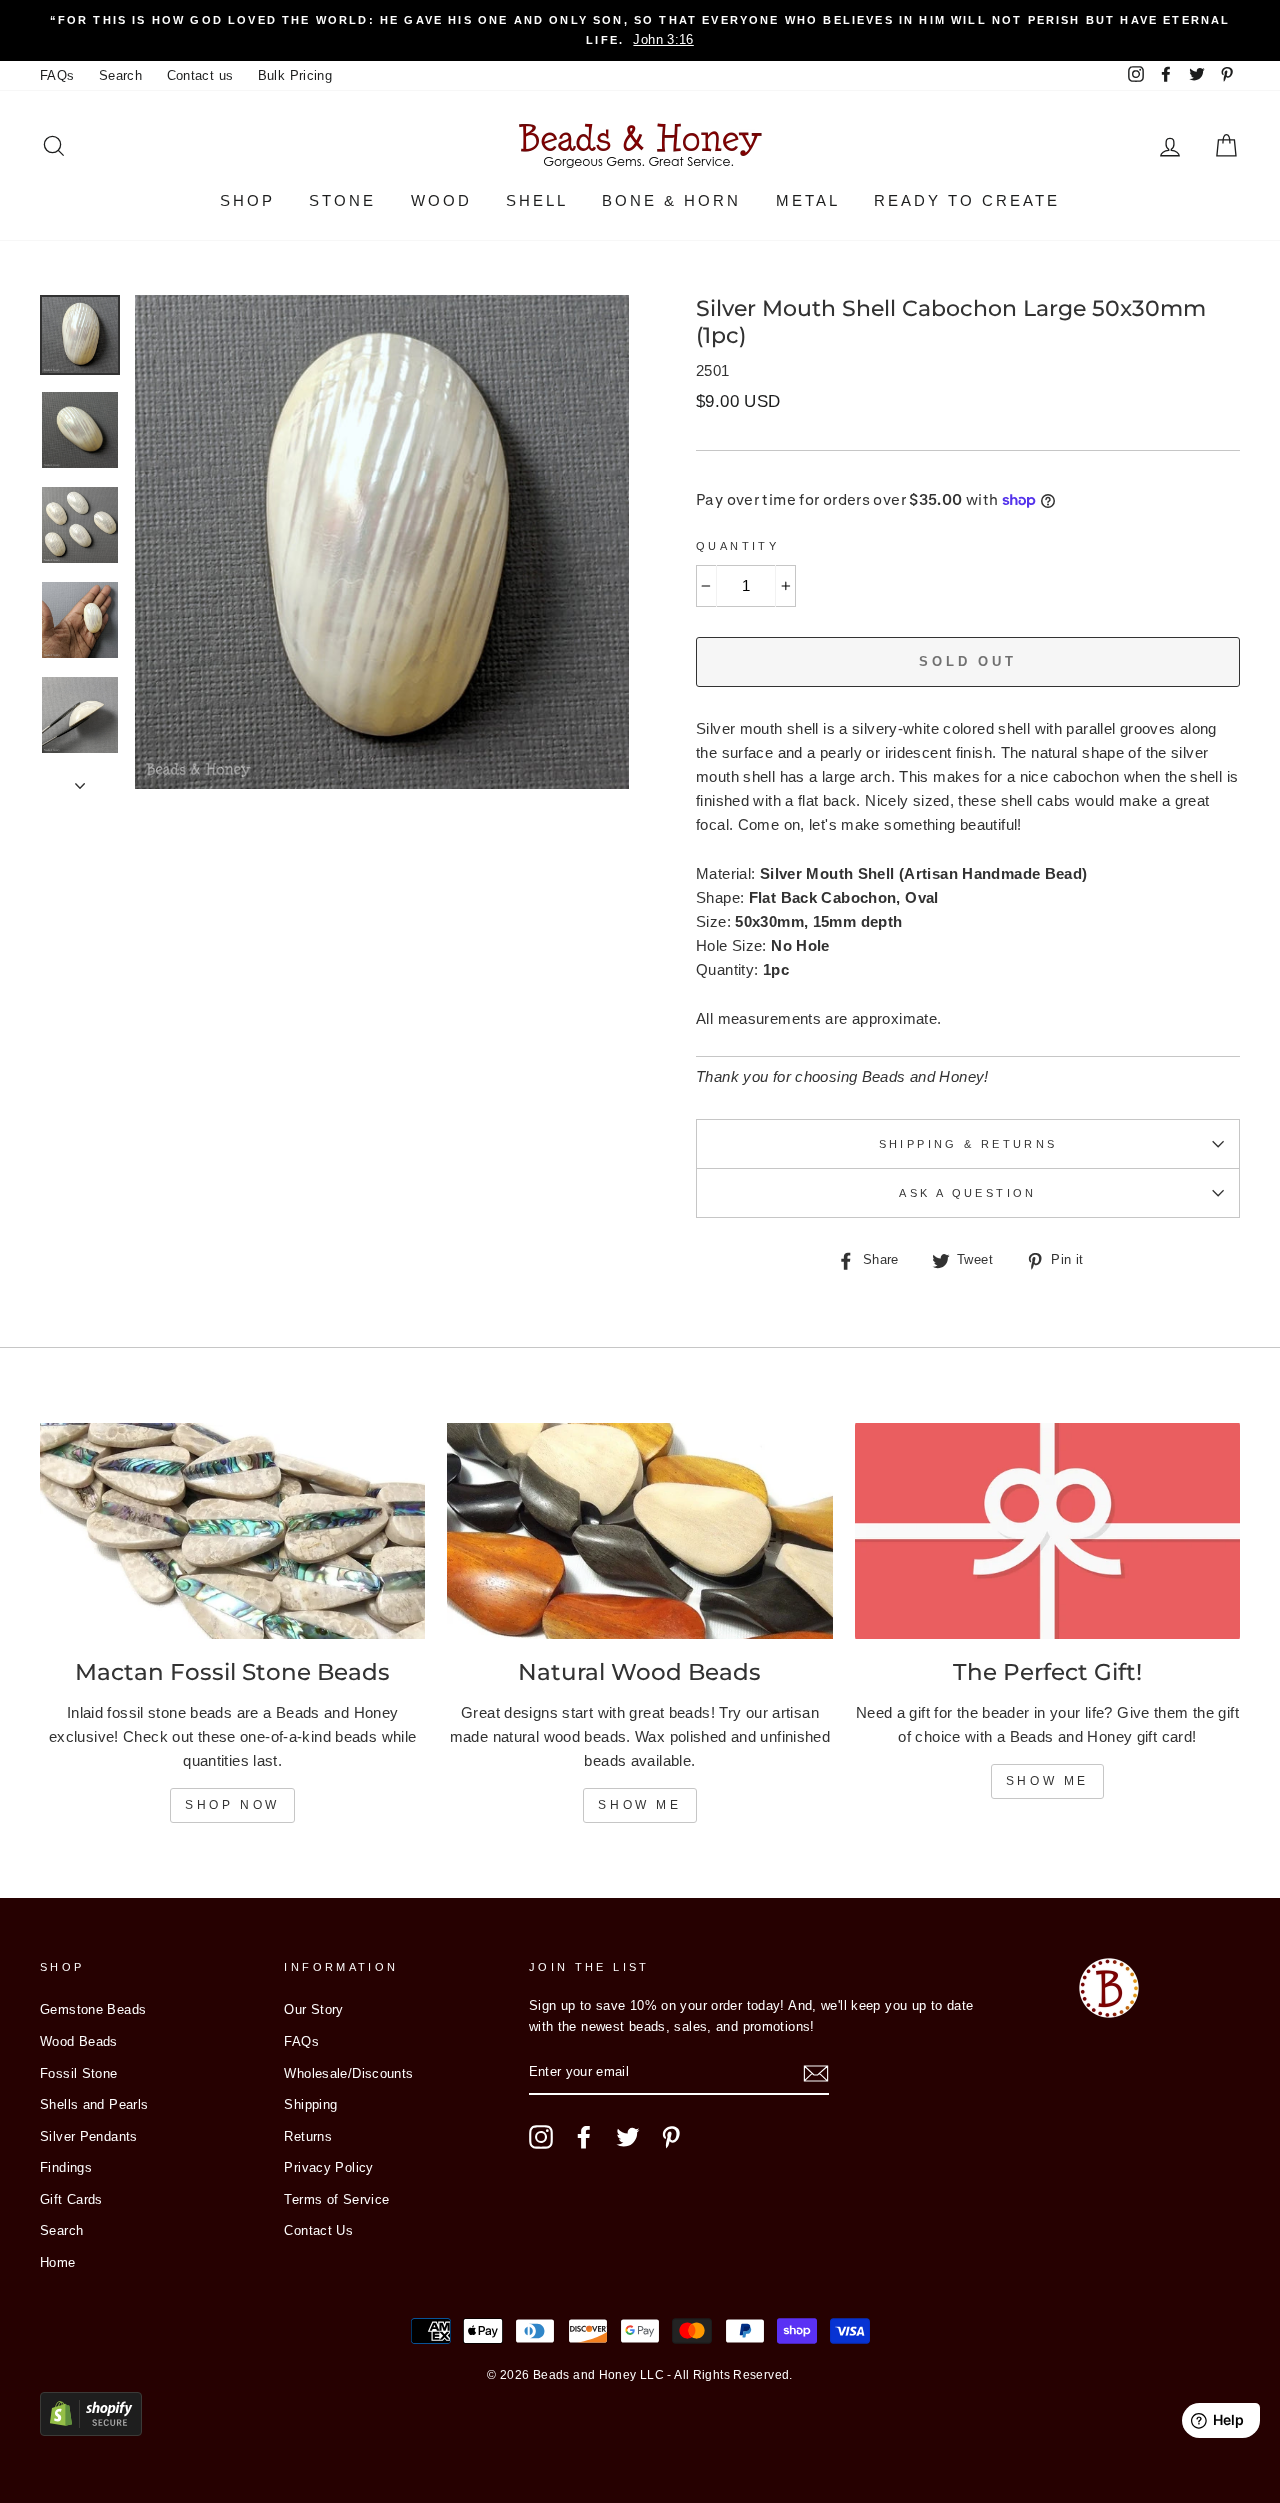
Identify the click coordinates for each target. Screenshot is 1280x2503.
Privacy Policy (328, 2167)
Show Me (639, 1805)
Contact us (200, 75)
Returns (308, 2136)
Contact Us (318, 2230)
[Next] (80, 780)
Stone (342, 200)
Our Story (313, 2009)
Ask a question (967, 1193)
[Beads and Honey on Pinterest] (671, 2137)
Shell (537, 200)
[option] (640, 30)
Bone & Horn (671, 200)
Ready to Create (967, 200)
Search (120, 75)
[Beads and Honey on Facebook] (584, 2137)
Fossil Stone (79, 2073)
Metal (808, 200)
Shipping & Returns (968, 1144)
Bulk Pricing (295, 75)
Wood (441, 200)
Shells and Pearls (94, 2104)
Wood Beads (79, 2041)
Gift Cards (71, 2199)
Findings (66, 2167)
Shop (247, 200)
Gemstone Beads (93, 2009)
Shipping (310, 2104)
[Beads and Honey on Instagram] (541, 2137)
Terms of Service (336, 2199)
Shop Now (232, 1805)
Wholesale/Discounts (348, 2073)
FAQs (57, 75)
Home (58, 2262)
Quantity (737, 546)
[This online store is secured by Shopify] (91, 2430)
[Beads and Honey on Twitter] (628, 2137)
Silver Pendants (89, 2136)
